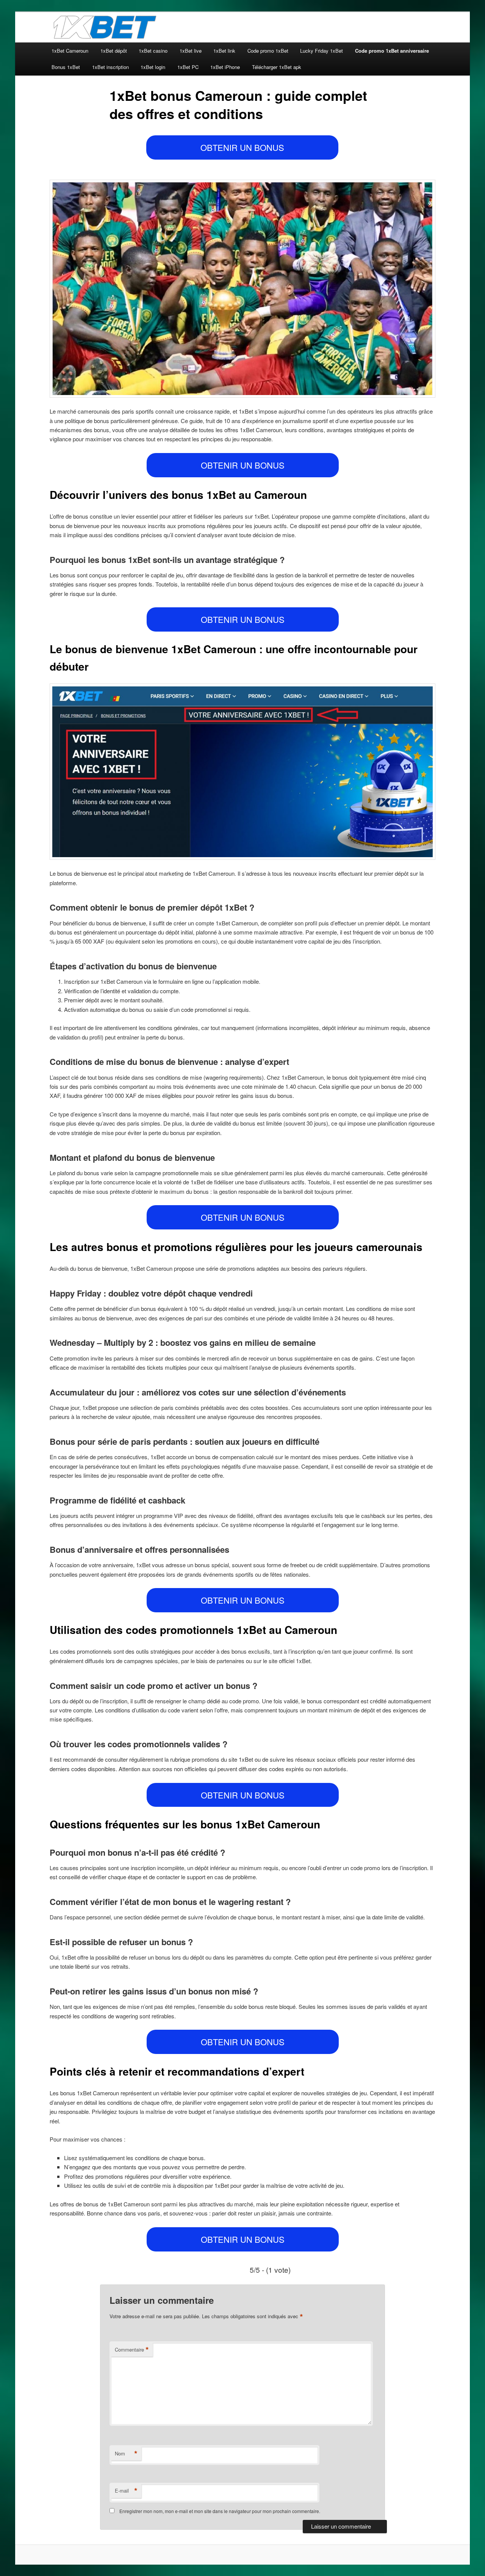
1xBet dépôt (114, 51)
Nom (126, 2454)
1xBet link (224, 51)
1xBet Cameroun (70, 51)
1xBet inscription (110, 67)
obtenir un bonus (242, 147)
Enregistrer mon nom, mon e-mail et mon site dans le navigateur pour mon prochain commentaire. (220, 2511)
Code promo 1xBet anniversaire (392, 51)
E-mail (126, 2491)
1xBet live (191, 51)
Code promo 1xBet (268, 51)
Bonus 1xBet (66, 67)
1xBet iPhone (225, 67)
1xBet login (153, 67)
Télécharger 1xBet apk (277, 67)
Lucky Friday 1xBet (322, 51)
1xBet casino (153, 51)
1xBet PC (188, 67)
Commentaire (132, 2350)
